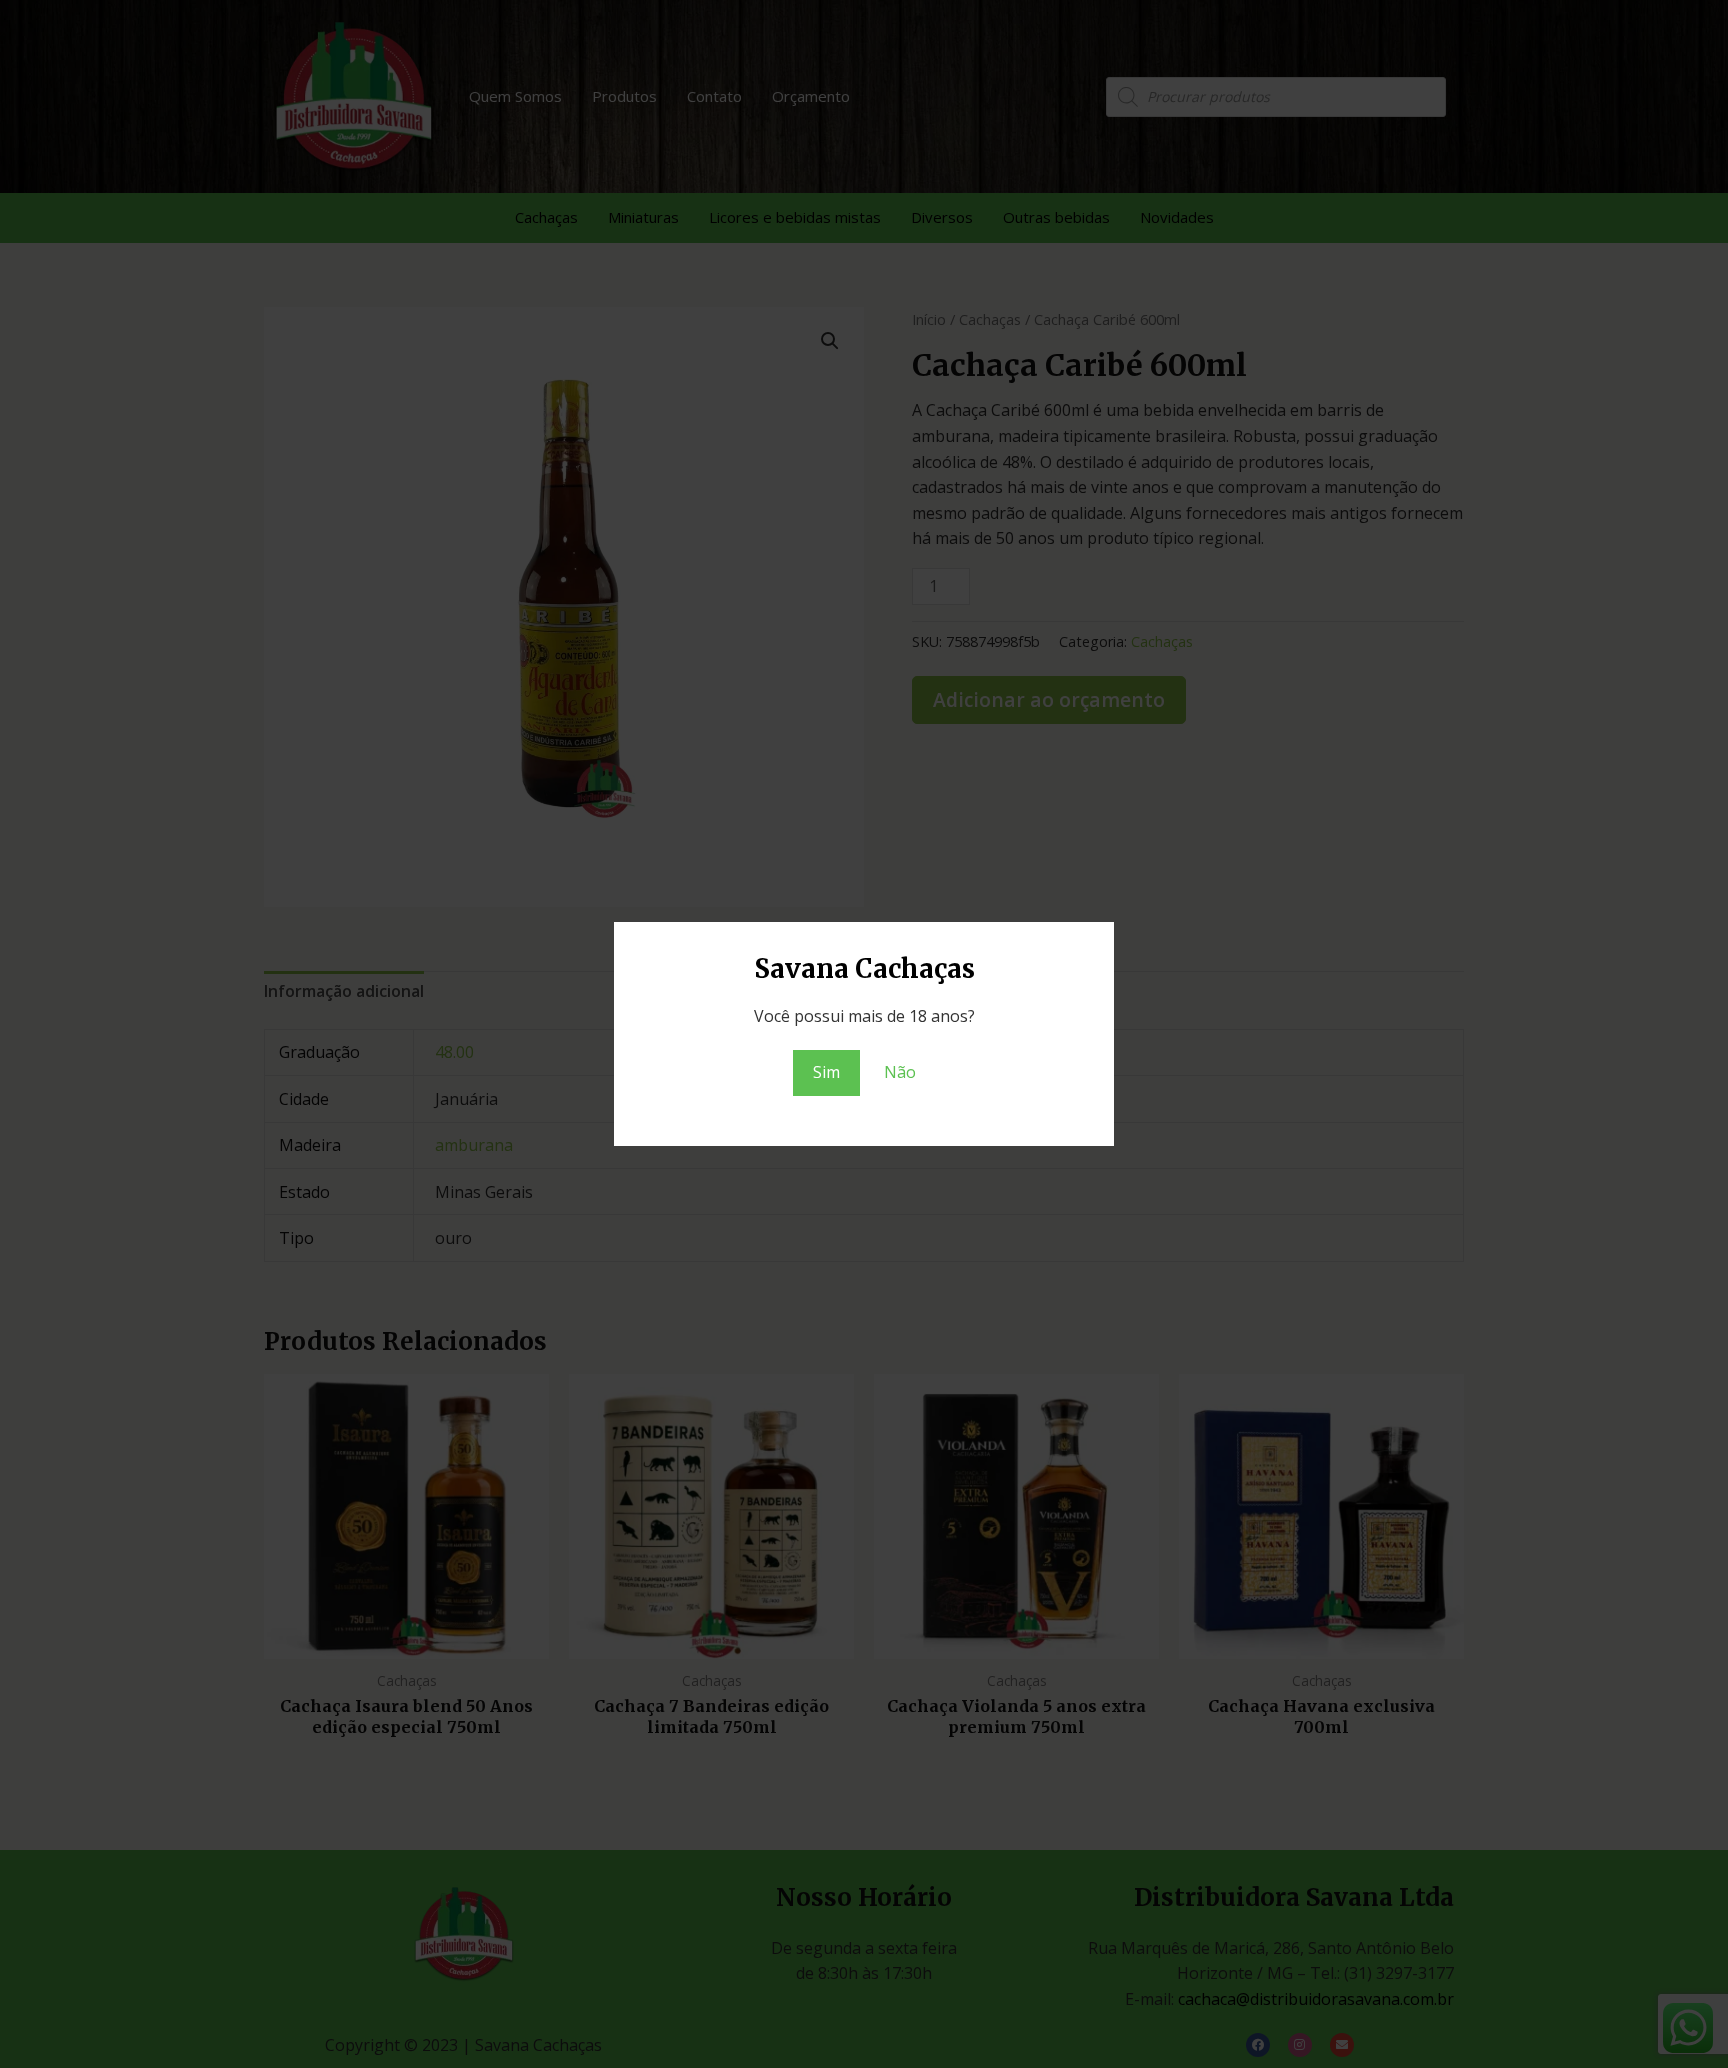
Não (900, 1072)
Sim (826, 1072)
